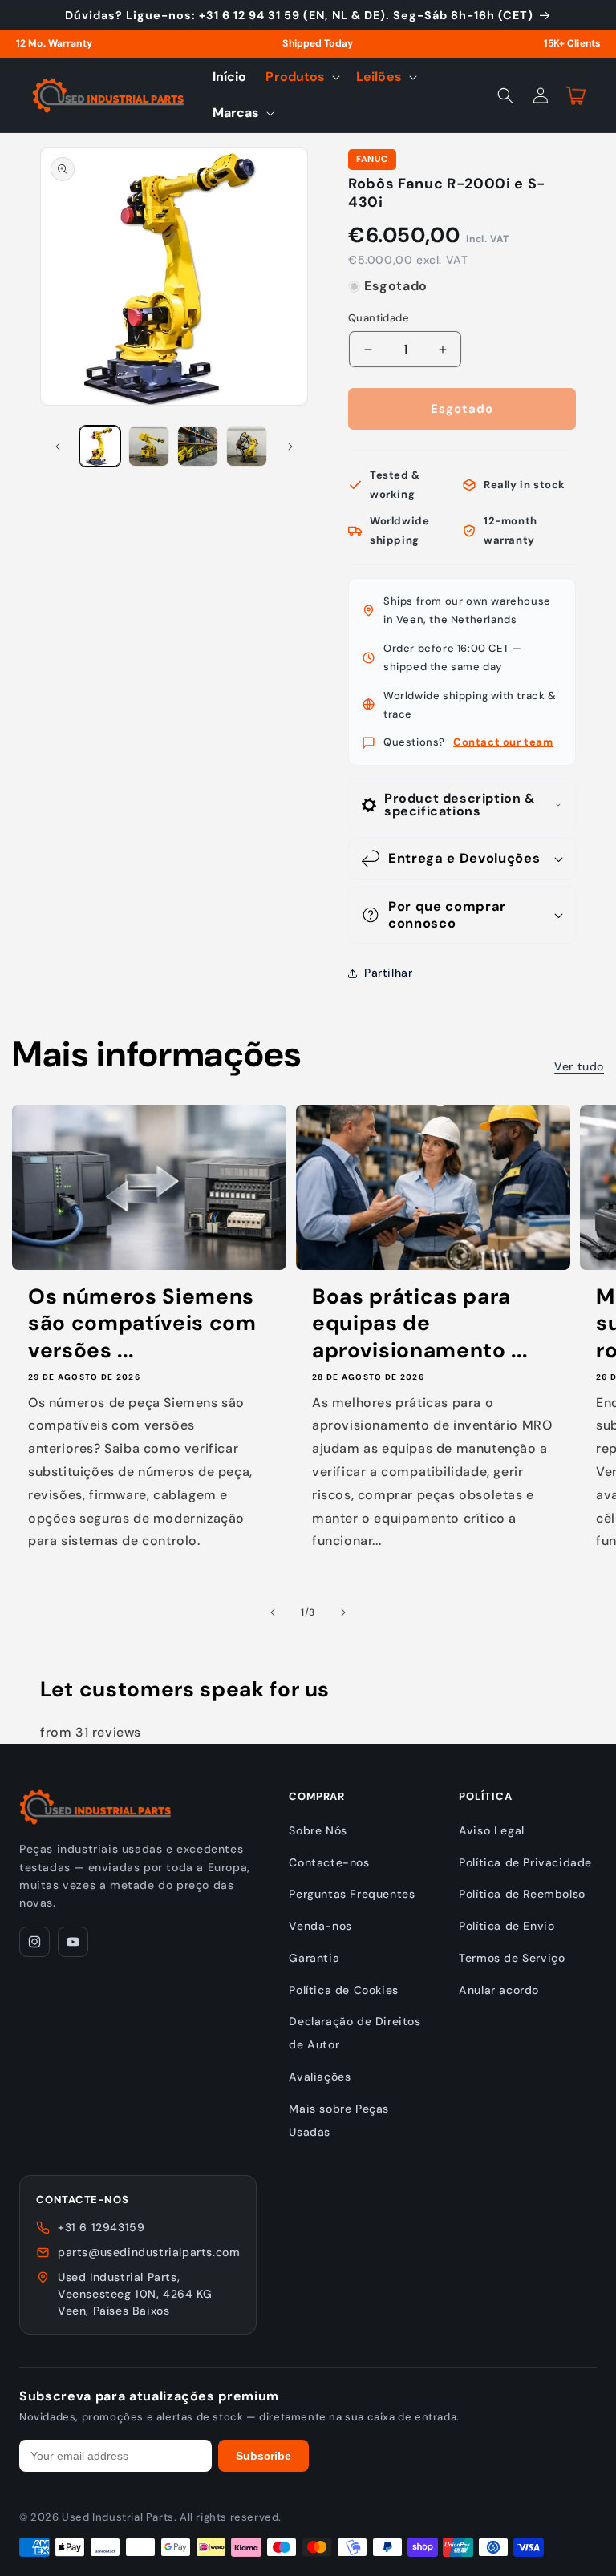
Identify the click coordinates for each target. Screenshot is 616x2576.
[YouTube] (73, 1942)
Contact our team (503, 742)
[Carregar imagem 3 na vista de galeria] (198, 446)
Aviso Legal (492, 1830)
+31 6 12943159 (101, 2227)
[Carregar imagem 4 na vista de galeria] (247, 446)
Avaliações (320, 2077)
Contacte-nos (329, 1862)
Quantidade (379, 318)
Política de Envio (507, 1926)
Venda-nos (320, 1926)
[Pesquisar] (505, 95)
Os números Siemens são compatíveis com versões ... (142, 1324)
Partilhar (388, 973)
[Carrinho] (576, 95)
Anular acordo (499, 1990)
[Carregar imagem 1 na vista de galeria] (100, 446)
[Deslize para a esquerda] (58, 447)
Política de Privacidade (525, 1862)
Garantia (314, 1958)
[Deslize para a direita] (290, 447)
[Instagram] (34, 1942)
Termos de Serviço (512, 1958)
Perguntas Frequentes (352, 1894)
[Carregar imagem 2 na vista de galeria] (149, 446)
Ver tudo (579, 1066)
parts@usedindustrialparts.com (149, 2252)
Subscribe (263, 2456)
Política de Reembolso (522, 1894)
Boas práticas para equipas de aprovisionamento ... (419, 1324)
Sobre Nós (318, 1830)
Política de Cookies (343, 1990)
